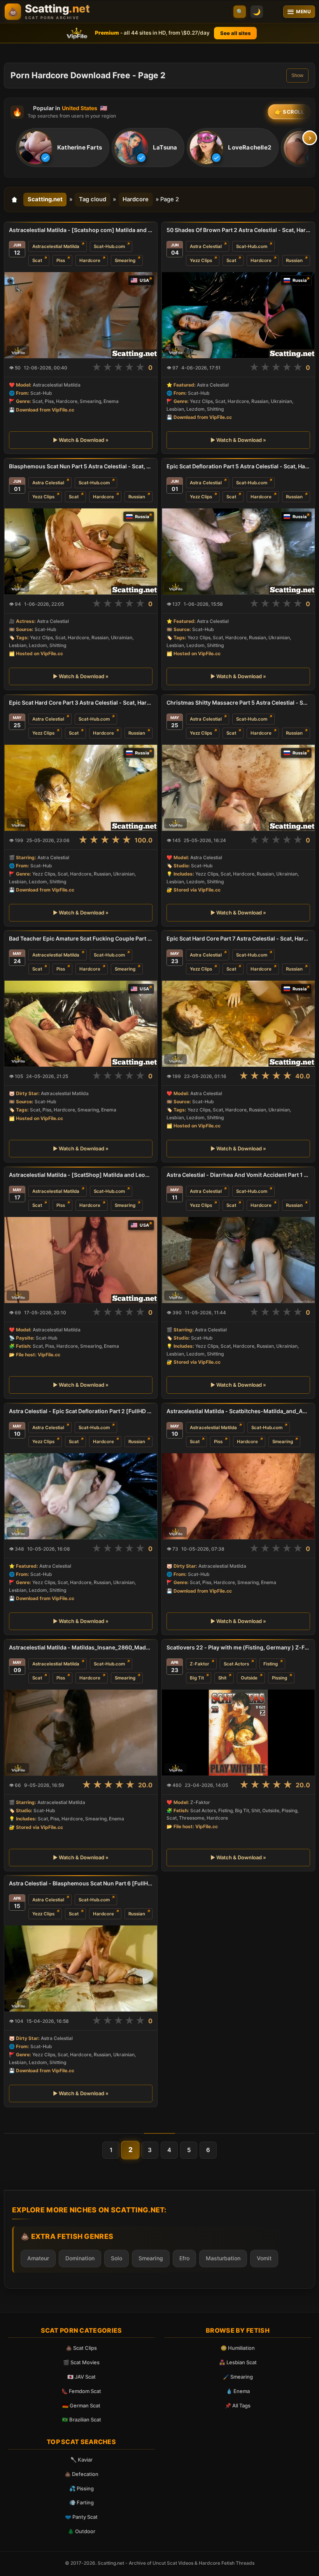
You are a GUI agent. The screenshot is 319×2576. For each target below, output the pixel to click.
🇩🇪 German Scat (81, 2405)
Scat (37, 260)
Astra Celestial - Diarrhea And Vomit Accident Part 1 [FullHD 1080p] (238, 1175)
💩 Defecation (82, 2474)
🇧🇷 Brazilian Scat (82, 2420)
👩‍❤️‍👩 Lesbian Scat (238, 2362)
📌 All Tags (238, 2405)
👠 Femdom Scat (81, 2391)
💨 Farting (82, 2502)
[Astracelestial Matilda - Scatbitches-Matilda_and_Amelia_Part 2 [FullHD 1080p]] (238, 1496)
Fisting (271, 1664)
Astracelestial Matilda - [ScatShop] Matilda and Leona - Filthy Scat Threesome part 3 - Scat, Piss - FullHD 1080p (81, 1175)
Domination (80, 2258)
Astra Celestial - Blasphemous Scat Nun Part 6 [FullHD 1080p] (81, 1883)
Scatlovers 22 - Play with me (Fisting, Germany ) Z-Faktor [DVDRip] (238, 1647)
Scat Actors (236, 1664)
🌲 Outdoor (82, 2531)
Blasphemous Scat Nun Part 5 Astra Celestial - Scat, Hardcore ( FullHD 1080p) (81, 466)
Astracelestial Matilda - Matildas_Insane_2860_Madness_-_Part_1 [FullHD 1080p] (81, 1647)
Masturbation (223, 2258)
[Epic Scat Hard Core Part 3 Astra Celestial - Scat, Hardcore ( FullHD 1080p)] (81, 788)
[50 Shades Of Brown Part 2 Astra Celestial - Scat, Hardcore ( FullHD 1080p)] (238, 315)
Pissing (280, 1678)
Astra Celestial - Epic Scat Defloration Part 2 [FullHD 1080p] (81, 1411)
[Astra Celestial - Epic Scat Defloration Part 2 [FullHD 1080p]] (81, 1496)
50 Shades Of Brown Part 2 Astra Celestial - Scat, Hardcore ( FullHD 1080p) (238, 230)
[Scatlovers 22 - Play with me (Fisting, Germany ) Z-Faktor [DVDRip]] (238, 1733)
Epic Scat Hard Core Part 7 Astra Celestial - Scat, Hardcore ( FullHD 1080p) (238, 938)
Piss (61, 260)
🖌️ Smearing (238, 2377)
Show (297, 76)
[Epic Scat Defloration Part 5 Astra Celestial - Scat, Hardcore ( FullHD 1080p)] (238, 551)
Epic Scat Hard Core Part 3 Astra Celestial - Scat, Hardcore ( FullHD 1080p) (81, 702)
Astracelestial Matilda (56, 246)
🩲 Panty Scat (81, 2517)
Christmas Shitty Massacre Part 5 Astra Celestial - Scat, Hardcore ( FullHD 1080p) (238, 702)
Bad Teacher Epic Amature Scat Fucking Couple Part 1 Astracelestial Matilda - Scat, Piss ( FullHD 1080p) (81, 938)
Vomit (264, 2258)
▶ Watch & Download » (81, 440)
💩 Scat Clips (81, 2348)
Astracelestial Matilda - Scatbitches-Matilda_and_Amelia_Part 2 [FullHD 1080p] (238, 1411)
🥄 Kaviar (82, 2460)
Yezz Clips (201, 260)
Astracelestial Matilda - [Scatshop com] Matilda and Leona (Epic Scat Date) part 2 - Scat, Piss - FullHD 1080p (81, 230)
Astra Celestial (206, 246)
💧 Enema (238, 2391)
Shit (222, 1678)
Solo (117, 2258)
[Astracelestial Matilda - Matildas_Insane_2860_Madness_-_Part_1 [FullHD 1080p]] (81, 1733)
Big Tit (197, 1678)
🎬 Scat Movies (81, 2362)
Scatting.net (45, 199)
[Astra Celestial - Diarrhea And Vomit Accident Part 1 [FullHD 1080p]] (238, 1260)
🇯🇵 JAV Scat (82, 2377)
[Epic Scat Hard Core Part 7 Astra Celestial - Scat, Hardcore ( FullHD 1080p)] (238, 1024)
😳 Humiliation (238, 2348)
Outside (249, 1678)
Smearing (125, 260)
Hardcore (136, 199)
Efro (184, 2258)
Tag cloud (93, 199)
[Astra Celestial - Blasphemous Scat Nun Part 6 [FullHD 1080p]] (81, 1968)
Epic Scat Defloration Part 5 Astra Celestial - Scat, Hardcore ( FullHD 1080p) (238, 466)
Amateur (38, 2258)
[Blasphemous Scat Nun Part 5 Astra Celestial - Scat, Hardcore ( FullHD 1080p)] (81, 551)
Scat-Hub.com (109, 246)
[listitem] (63, 148)
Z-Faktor (200, 1664)
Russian (294, 260)
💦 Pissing (82, 2488)
